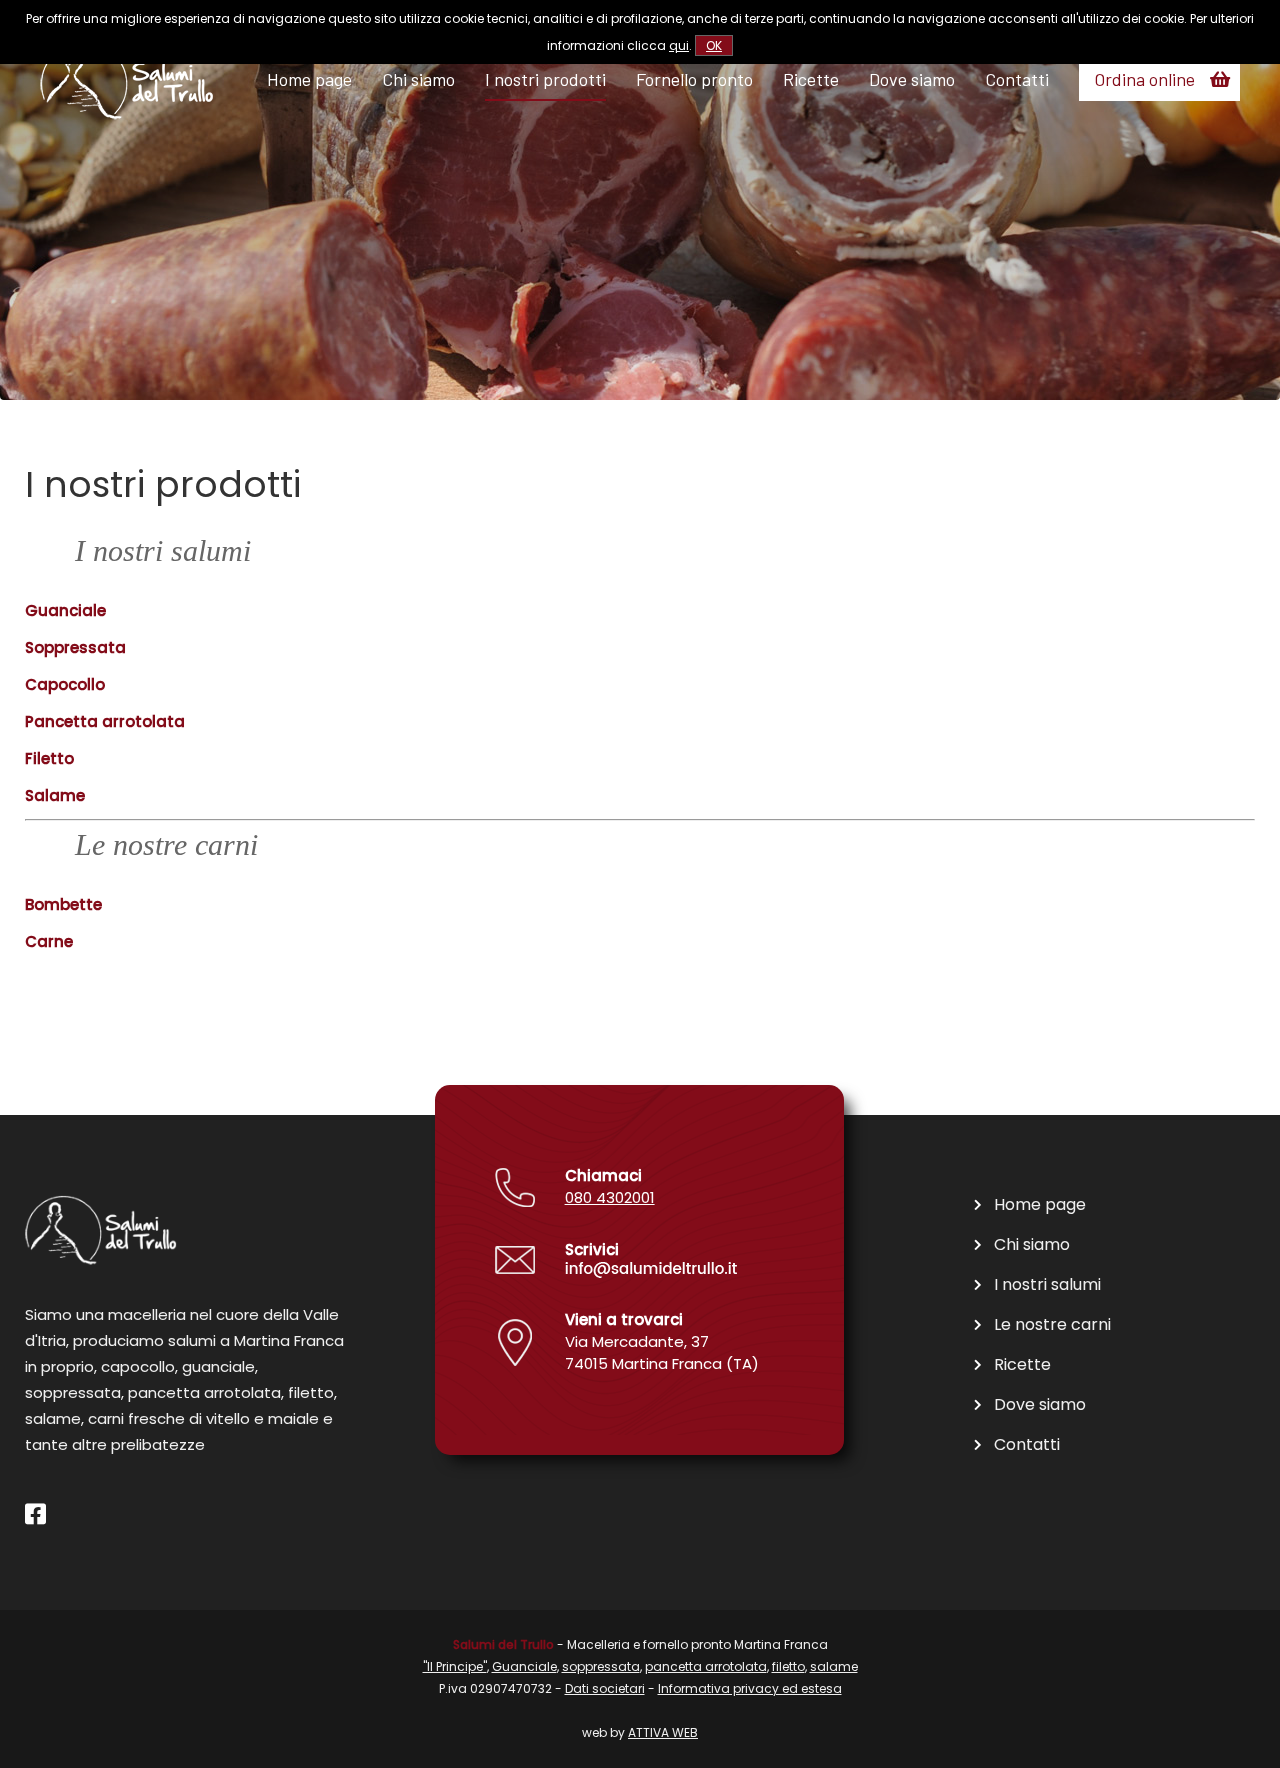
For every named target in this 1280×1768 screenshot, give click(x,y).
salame (834, 1666)
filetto (788, 1666)
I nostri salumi (1047, 1285)
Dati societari (605, 1688)
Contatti (1017, 79)
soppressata (601, 1666)
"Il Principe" (455, 1666)
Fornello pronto (694, 79)
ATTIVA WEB (663, 1732)
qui (679, 45)
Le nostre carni (1052, 1325)
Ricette (811, 79)
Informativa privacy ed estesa (750, 1688)
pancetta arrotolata (706, 1666)
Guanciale (524, 1666)
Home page (309, 79)
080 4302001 (610, 1197)
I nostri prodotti (545, 79)
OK (714, 45)
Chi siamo (418, 79)
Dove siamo (912, 79)
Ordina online (1144, 79)
